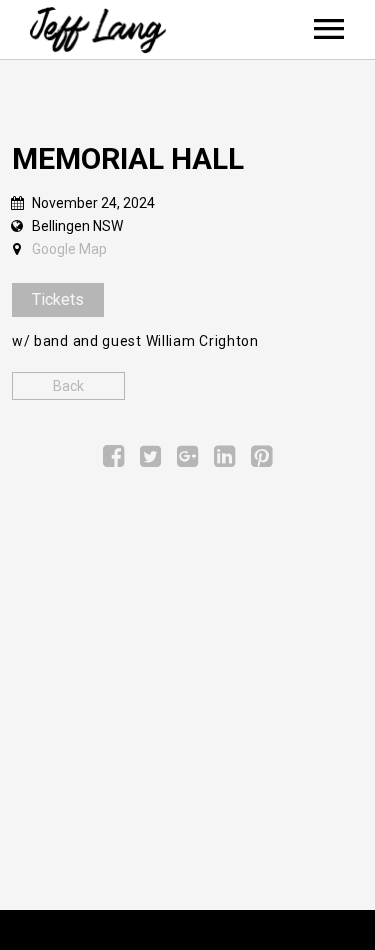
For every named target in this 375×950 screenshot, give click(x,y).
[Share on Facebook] (113, 460)
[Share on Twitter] (150, 460)
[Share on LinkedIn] (224, 460)
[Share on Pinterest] (261, 460)
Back (68, 386)
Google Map (69, 249)
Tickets (58, 299)
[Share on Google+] (187, 460)
